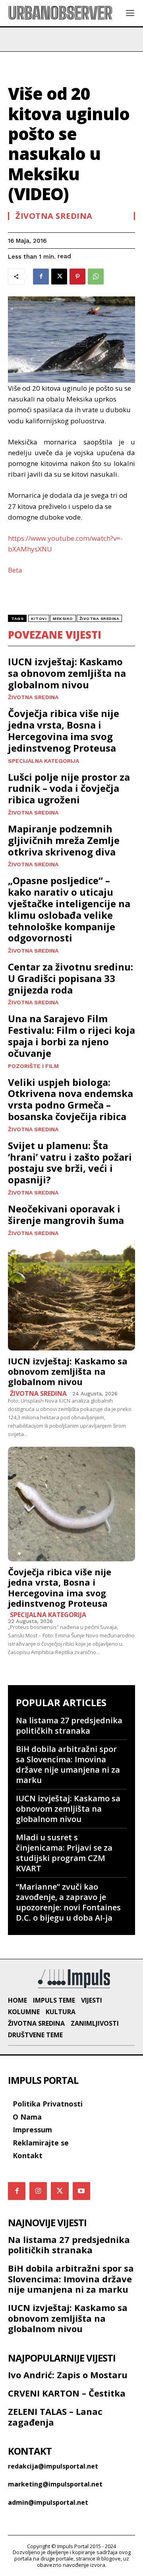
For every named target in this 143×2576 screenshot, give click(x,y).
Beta (15, 570)
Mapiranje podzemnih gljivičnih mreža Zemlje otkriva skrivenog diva (64, 840)
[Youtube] (81, 2191)
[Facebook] (41, 277)
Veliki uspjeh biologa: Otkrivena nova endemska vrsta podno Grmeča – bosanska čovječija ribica (71, 1099)
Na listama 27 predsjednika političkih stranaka (69, 1725)
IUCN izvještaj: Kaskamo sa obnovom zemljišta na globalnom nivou (67, 673)
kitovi (39, 619)
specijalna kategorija (43, 761)
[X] (59, 277)
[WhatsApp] (96, 277)
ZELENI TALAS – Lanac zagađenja (55, 2416)
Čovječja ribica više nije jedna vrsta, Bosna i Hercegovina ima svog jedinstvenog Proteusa (64, 730)
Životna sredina (54, 216)
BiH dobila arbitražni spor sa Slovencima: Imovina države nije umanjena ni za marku (68, 1764)
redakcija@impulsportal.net (53, 2466)
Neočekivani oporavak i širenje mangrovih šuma (66, 1214)
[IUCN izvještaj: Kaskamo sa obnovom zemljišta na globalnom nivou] (71, 1293)
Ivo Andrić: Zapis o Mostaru (68, 2375)
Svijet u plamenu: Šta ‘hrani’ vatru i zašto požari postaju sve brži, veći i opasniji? (70, 1162)
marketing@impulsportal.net (55, 2484)
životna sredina (100, 619)
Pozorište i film (33, 1066)
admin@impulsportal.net (48, 2502)
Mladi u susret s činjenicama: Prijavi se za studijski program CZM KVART (64, 1853)
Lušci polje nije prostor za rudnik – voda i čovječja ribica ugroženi (69, 788)
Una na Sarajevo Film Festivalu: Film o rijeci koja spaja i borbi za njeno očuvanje (71, 1036)
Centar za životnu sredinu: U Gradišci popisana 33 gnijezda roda (71, 978)
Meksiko (63, 619)
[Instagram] (38, 2191)
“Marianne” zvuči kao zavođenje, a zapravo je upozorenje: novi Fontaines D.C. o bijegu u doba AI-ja (68, 1902)
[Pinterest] (77, 277)
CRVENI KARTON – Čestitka (67, 2393)
